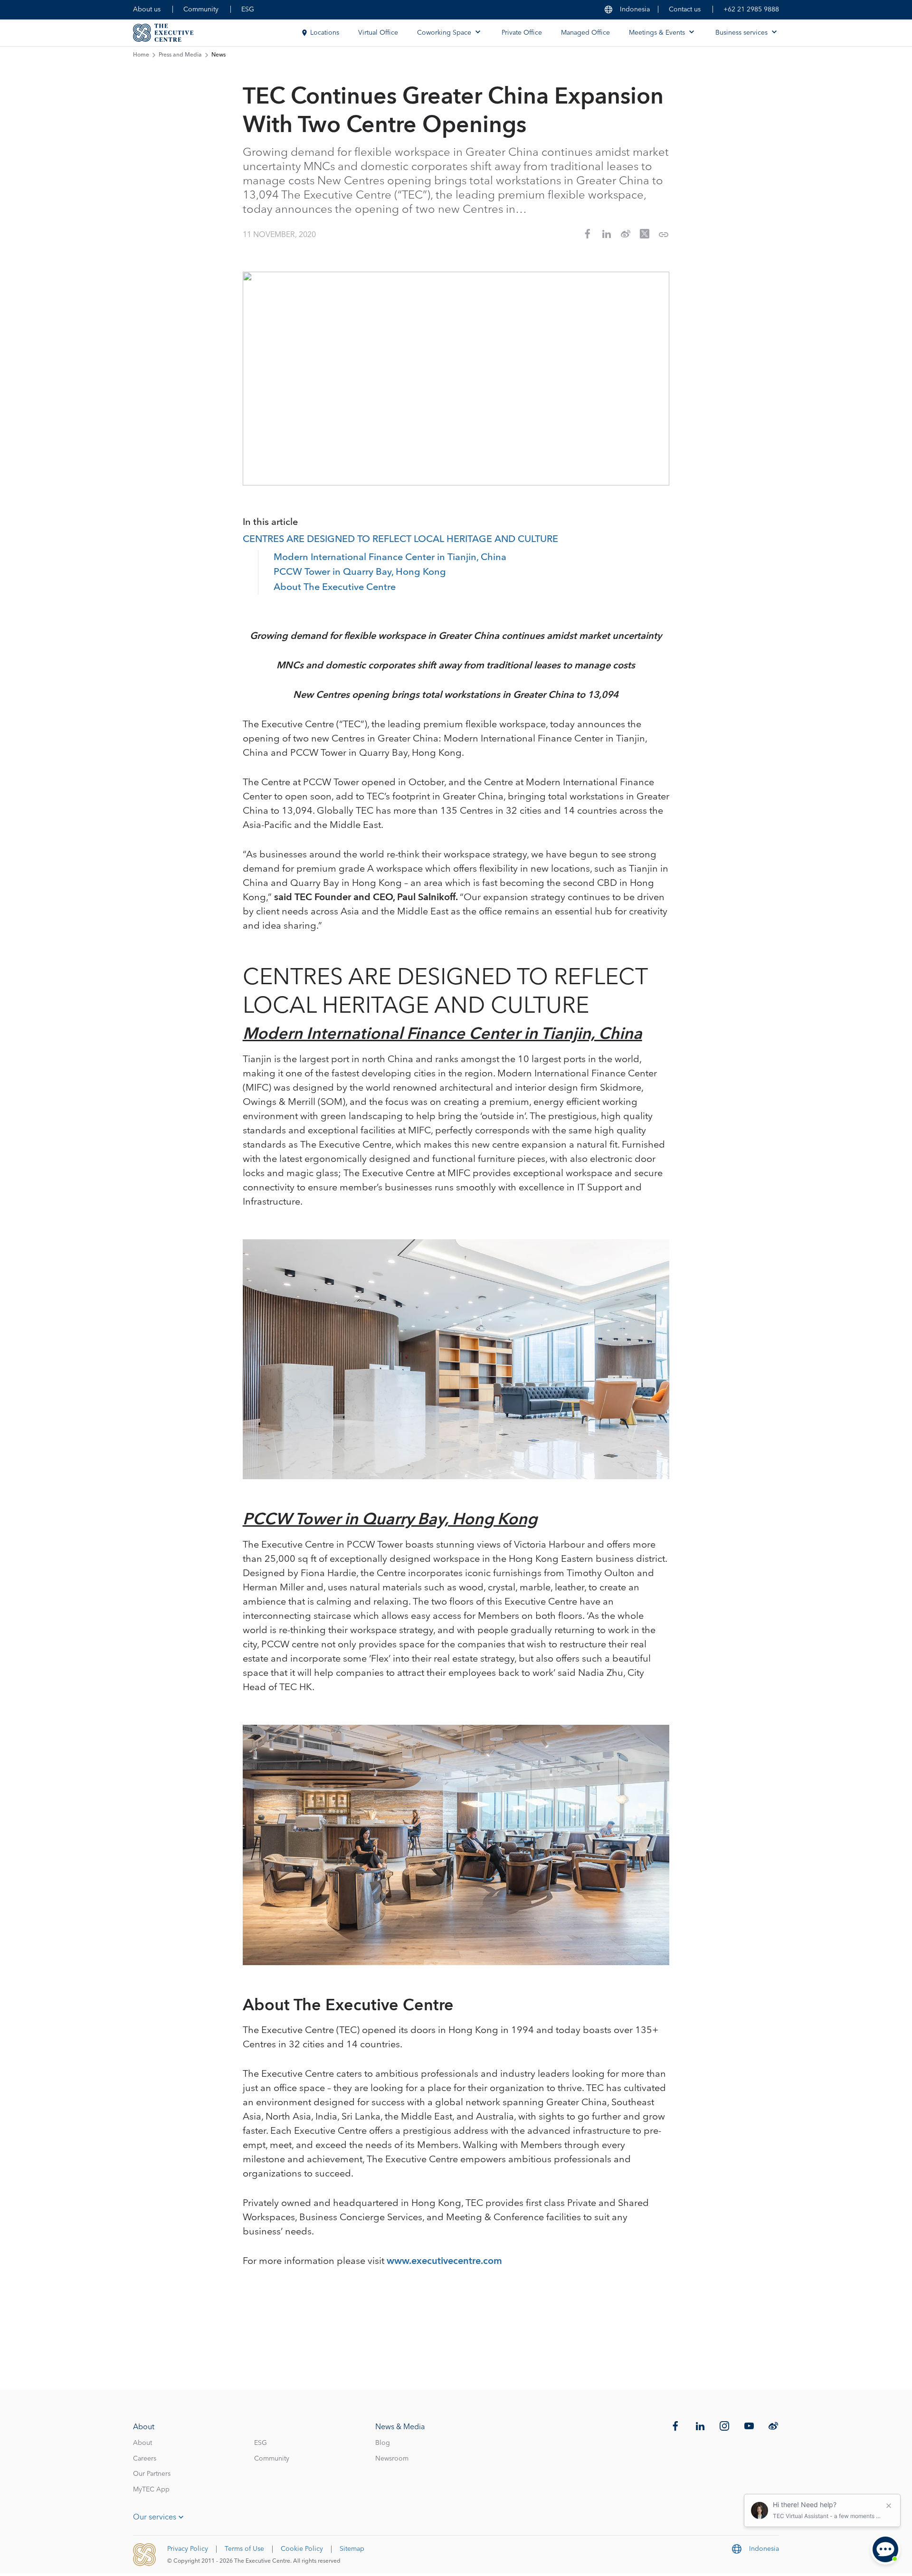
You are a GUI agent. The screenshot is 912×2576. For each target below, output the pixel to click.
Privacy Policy (188, 2549)
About (142, 2443)
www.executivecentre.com (444, 2261)
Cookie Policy (302, 2549)
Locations (325, 33)
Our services (155, 2517)
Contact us (685, 10)
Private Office (522, 33)
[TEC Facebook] (675, 2426)
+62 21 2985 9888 (751, 10)
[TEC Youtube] (749, 2426)
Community (201, 10)
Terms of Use (244, 2549)
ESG (248, 10)
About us (147, 10)
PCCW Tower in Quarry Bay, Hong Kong (360, 572)
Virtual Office (378, 33)
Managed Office (585, 33)
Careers (145, 2459)
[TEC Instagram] (724, 2426)
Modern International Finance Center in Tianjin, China (390, 558)
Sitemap (352, 2549)
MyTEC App (151, 2490)
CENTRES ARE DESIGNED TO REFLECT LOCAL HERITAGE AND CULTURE (400, 540)
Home (141, 55)
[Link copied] (664, 235)
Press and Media (180, 55)
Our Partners (152, 2474)
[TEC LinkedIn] (700, 2426)
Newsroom (392, 2459)
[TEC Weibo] (773, 2426)
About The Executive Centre (335, 588)
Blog (383, 2443)
